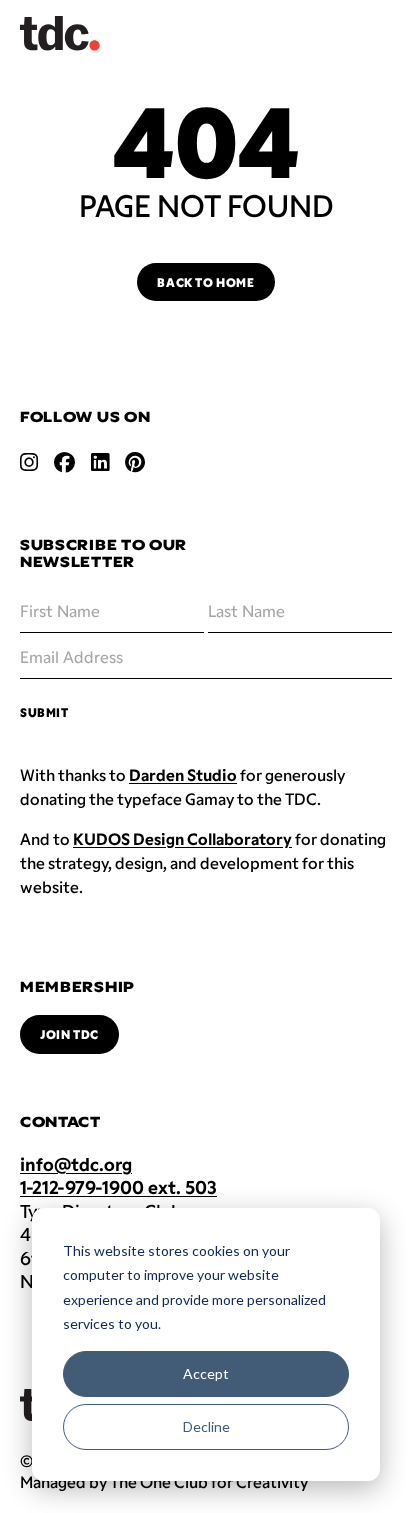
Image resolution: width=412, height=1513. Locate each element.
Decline (206, 1426)
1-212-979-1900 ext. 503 (118, 1187)
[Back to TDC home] (60, 33)
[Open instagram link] (29, 462)
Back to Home (205, 282)
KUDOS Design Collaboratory (182, 838)
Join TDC (69, 1034)
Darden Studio (183, 774)
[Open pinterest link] (135, 462)
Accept (206, 1373)
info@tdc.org (76, 1164)
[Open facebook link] (64, 462)
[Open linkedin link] (100, 462)
